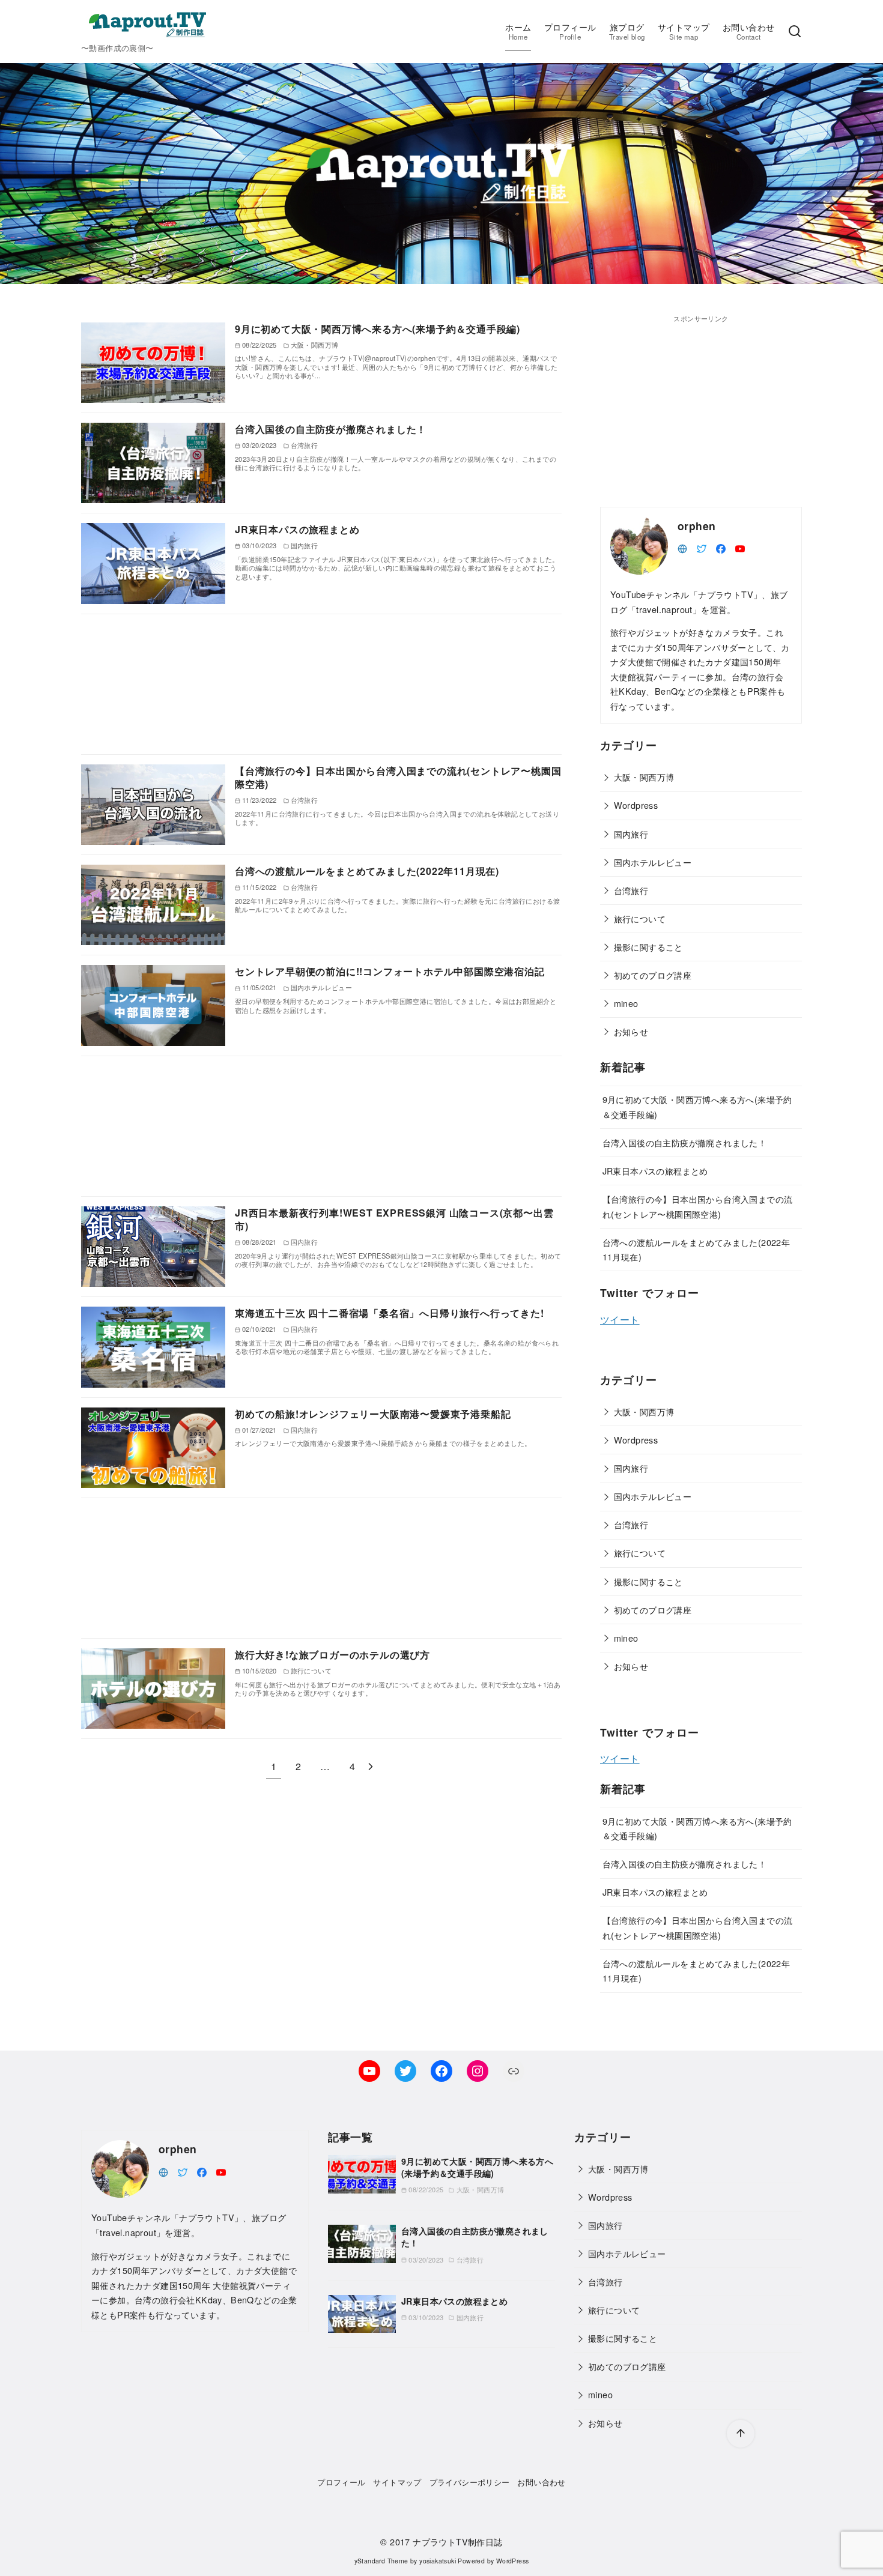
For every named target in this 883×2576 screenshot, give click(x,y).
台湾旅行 (631, 890)
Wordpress (636, 805)
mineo (626, 1003)
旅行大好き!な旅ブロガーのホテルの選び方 (332, 1655)
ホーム (518, 31)
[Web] (682, 547)
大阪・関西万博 (644, 777)
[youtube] (740, 547)
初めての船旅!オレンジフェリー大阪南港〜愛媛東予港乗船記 (373, 1414)
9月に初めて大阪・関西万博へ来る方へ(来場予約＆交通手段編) (378, 329)
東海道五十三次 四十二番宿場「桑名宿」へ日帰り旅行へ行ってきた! (390, 1313)
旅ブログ (627, 31)
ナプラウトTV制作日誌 (457, 2541)
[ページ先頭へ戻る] (741, 2434)
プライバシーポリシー (470, 2482)
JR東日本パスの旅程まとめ (297, 529)
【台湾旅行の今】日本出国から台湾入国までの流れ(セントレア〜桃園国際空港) (398, 777)
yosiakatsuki (438, 2561)
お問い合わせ (748, 31)
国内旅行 (631, 834)
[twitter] (702, 547)
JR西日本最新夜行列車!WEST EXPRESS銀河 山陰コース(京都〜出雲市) (394, 1219)
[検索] (795, 32)
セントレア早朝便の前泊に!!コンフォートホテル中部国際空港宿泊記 (390, 971)
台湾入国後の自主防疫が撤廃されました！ (331, 429)
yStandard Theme (381, 2561)
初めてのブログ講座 (653, 975)
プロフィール (570, 31)
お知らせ (631, 1031)
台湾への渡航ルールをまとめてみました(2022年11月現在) (367, 871)
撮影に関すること (648, 947)
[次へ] (371, 1766)
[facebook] (721, 547)
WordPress (513, 2561)
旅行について (640, 918)
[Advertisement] (321, 684)
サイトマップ (684, 31)
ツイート (620, 1320)
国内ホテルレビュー (653, 862)
